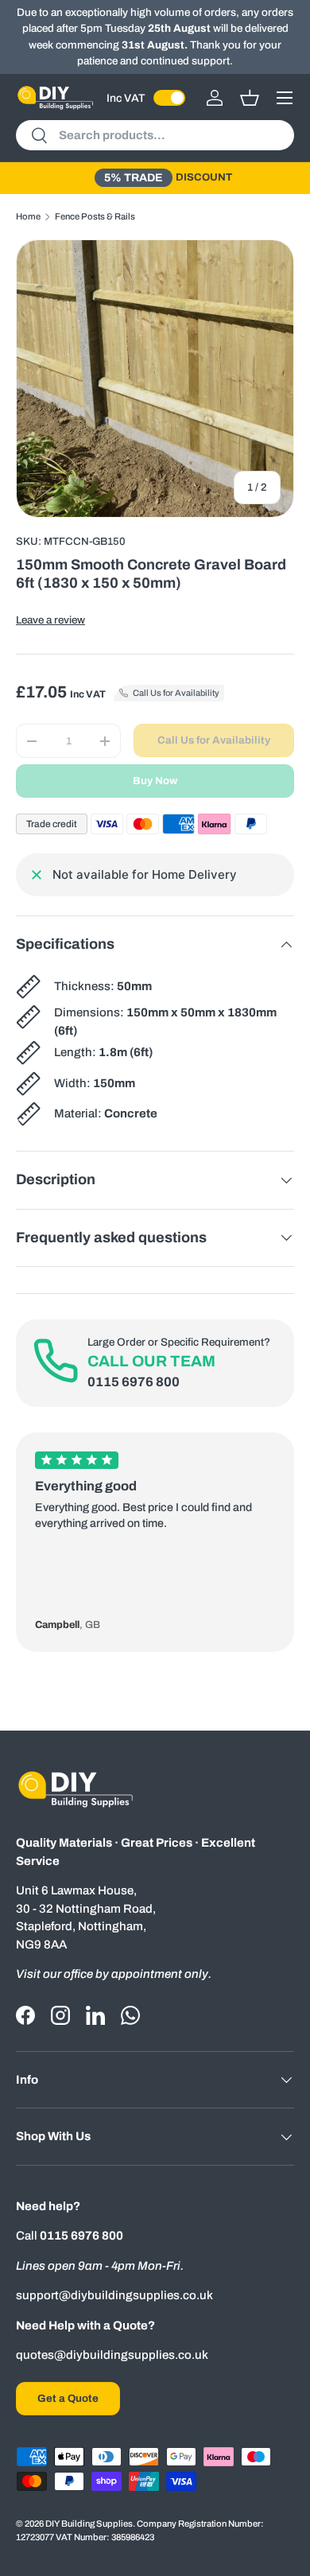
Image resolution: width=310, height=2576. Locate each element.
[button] (250, 98)
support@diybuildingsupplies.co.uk (114, 2295)
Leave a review (50, 620)
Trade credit (52, 824)
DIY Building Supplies (89, 2524)
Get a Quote (68, 2398)
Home (28, 216)
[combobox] (155, 135)
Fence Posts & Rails (95, 216)
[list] (155, 379)
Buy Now (155, 781)
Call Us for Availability (214, 740)
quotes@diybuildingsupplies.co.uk (112, 2355)
